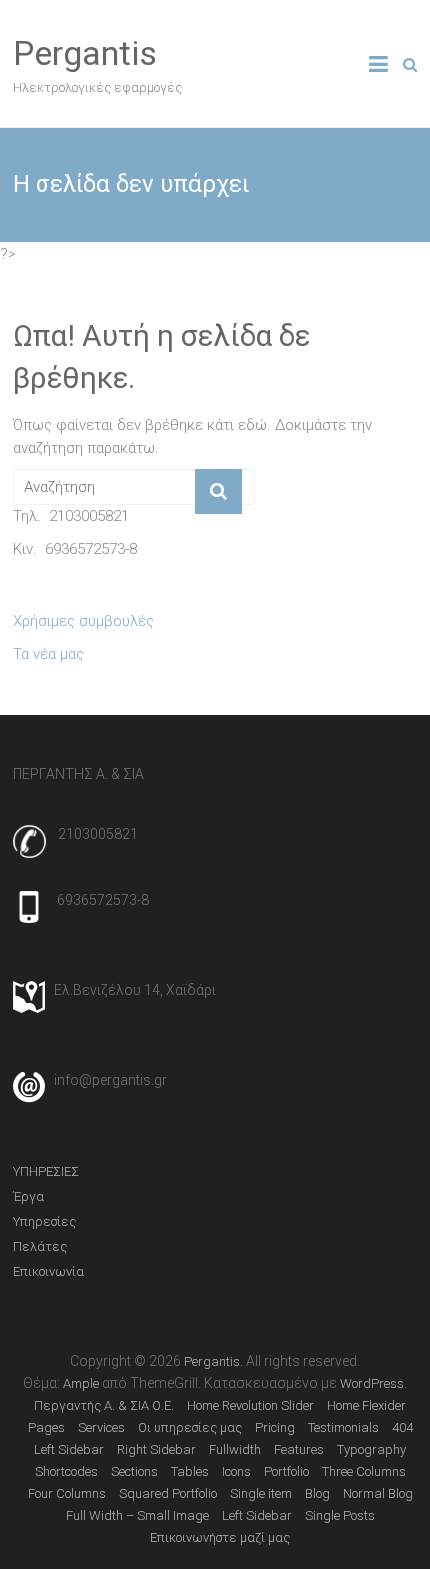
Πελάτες (40, 1246)
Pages (46, 1427)
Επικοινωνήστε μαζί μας (220, 1537)
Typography (371, 1449)
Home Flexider (366, 1405)
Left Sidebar (69, 1449)
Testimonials (343, 1427)
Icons (236, 1471)
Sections (134, 1471)
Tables (190, 1471)
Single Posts (340, 1515)
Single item (261, 1493)
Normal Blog (378, 1493)
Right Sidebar (156, 1449)
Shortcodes (66, 1471)
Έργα (28, 1196)
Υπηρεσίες (44, 1221)
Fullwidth (235, 1449)
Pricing (275, 1427)
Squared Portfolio (168, 1493)
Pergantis (85, 53)
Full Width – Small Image (137, 1515)
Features (299, 1449)
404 (402, 1427)
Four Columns (67, 1493)
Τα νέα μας (48, 654)
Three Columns (364, 1471)
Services (101, 1427)
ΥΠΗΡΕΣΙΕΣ (46, 1171)
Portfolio (286, 1471)
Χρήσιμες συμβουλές (83, 621)
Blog (317, 1493)
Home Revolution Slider (250, 1405)
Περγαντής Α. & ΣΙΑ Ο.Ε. (104, 1405)
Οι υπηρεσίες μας (190, 1427)
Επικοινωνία (48, 1271)
